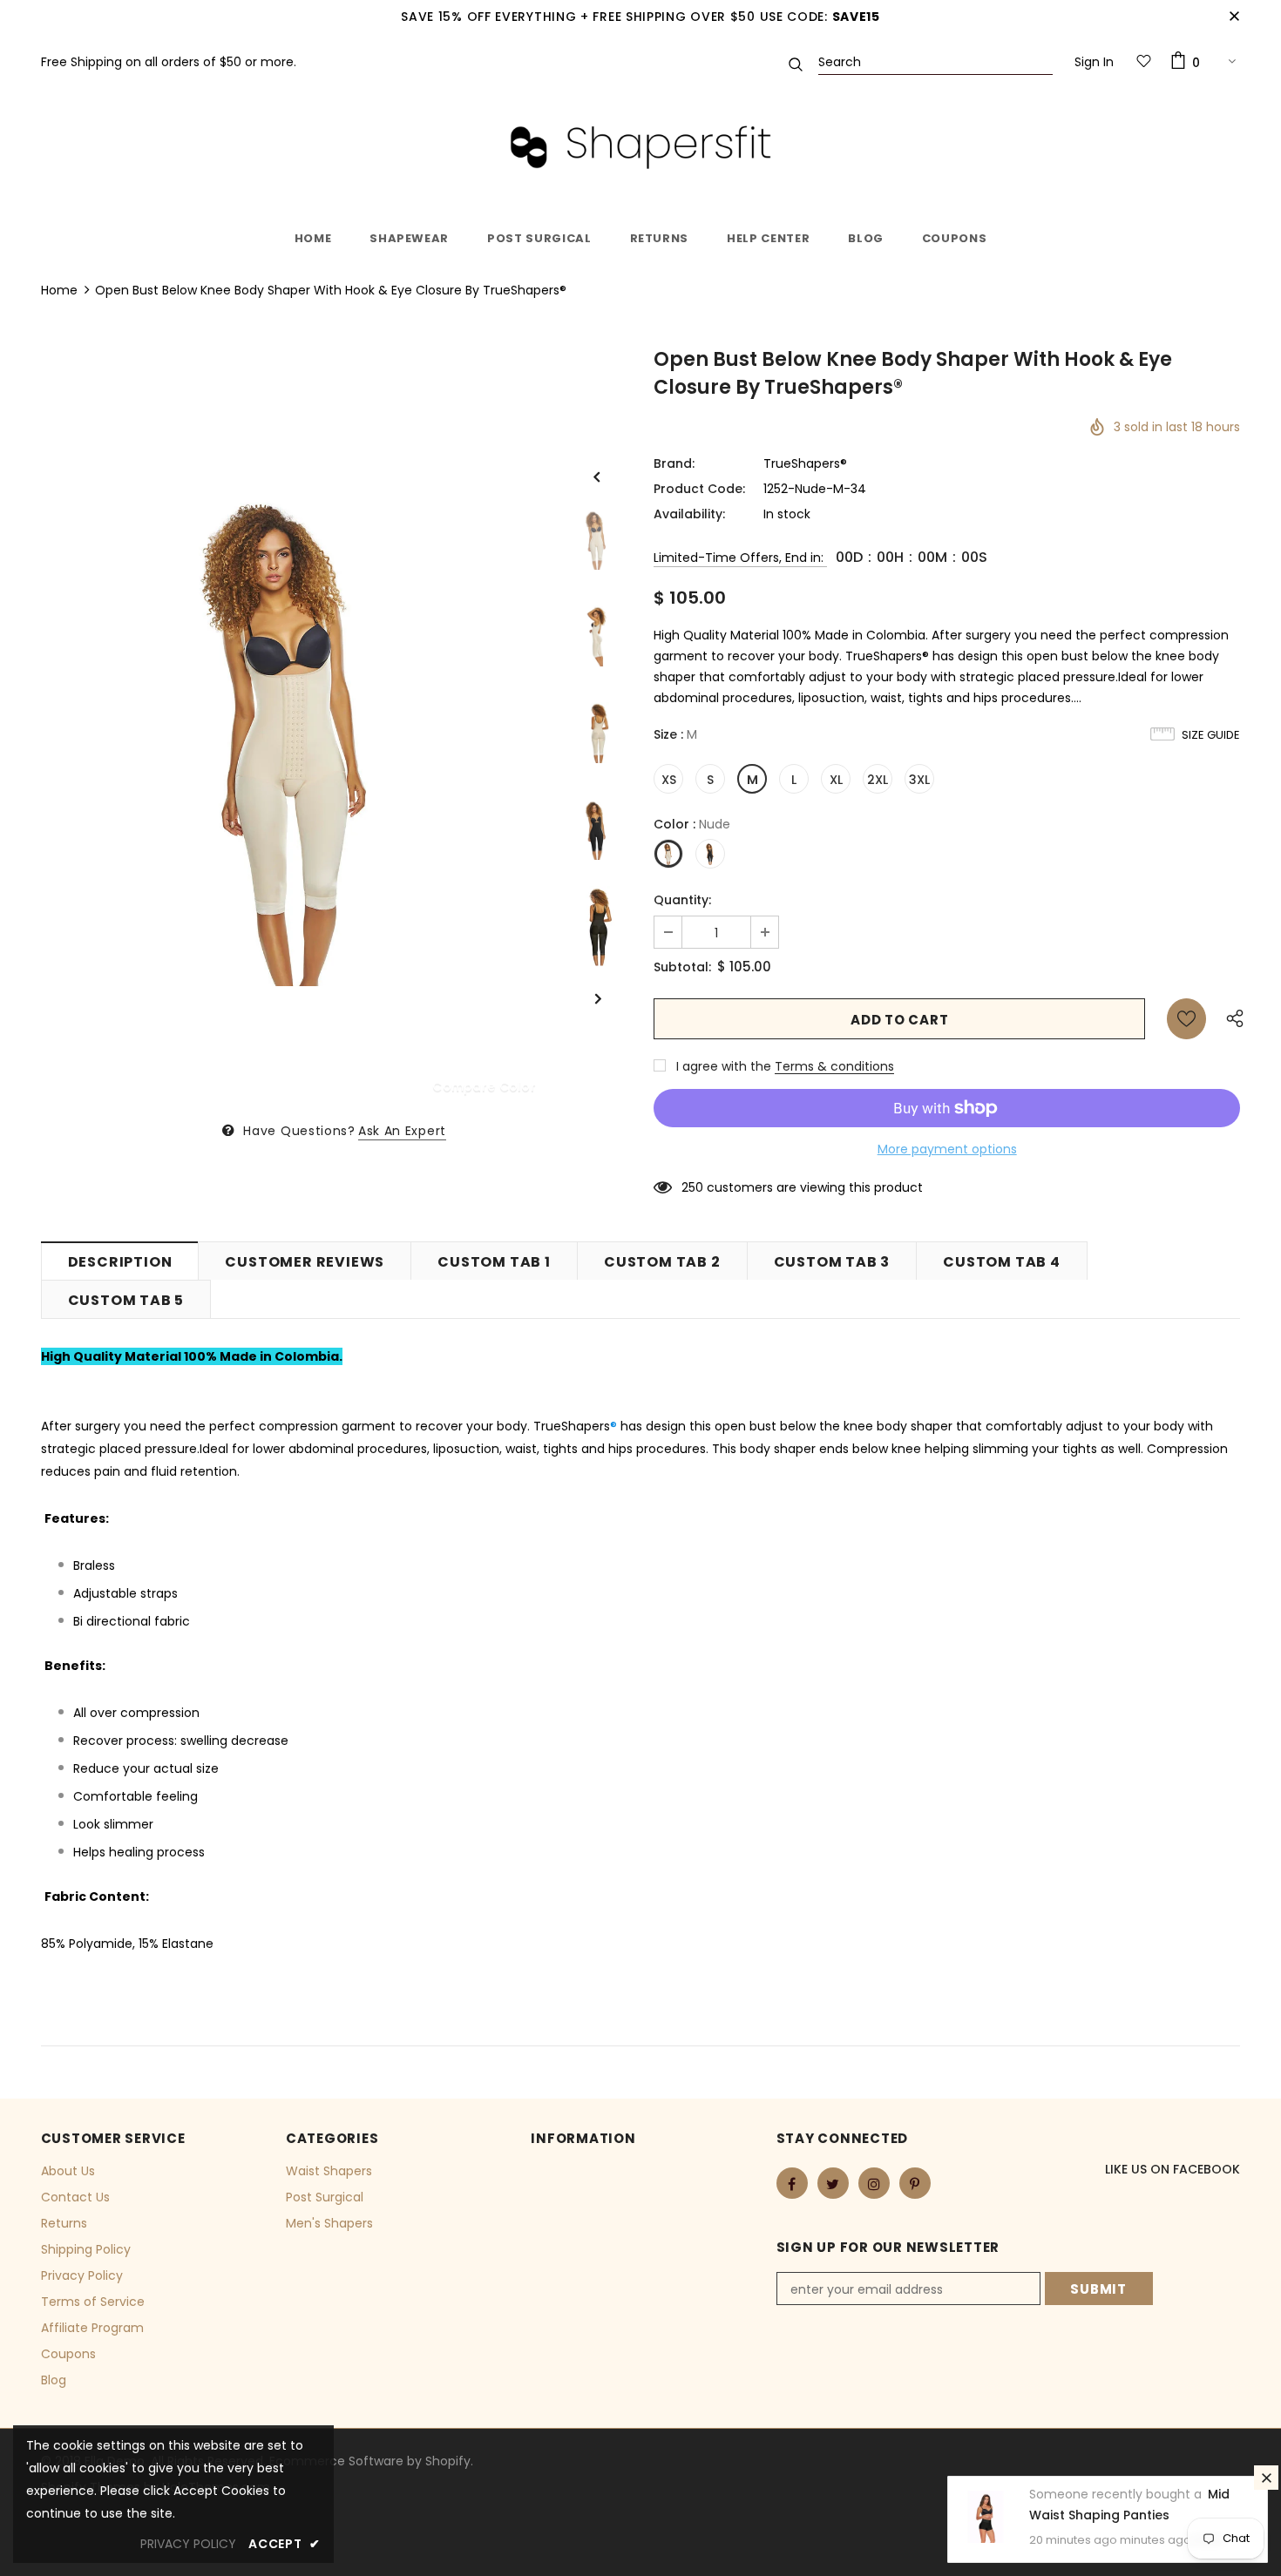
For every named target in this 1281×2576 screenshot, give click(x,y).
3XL (919, 780)
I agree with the (724, 1066)
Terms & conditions (834, 1066)
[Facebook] (792, 2183)
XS (669, 780)
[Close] (1266, 2478)
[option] (295, 732)
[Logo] (640, 147)
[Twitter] (833, 2183)
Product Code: (699, 489)
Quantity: (682, 900)
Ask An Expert (402, 1131)
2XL (878, 780)
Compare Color (484, 1086)
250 (692, 1187)
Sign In (1094, 62)
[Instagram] (874, 2183)
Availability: (689, 514)
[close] (1234, 17)
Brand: (674, 463)
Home (59, 290)
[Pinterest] (915, 2183)
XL (836, 780)
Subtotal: (682, 967)
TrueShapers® (805, 463)
